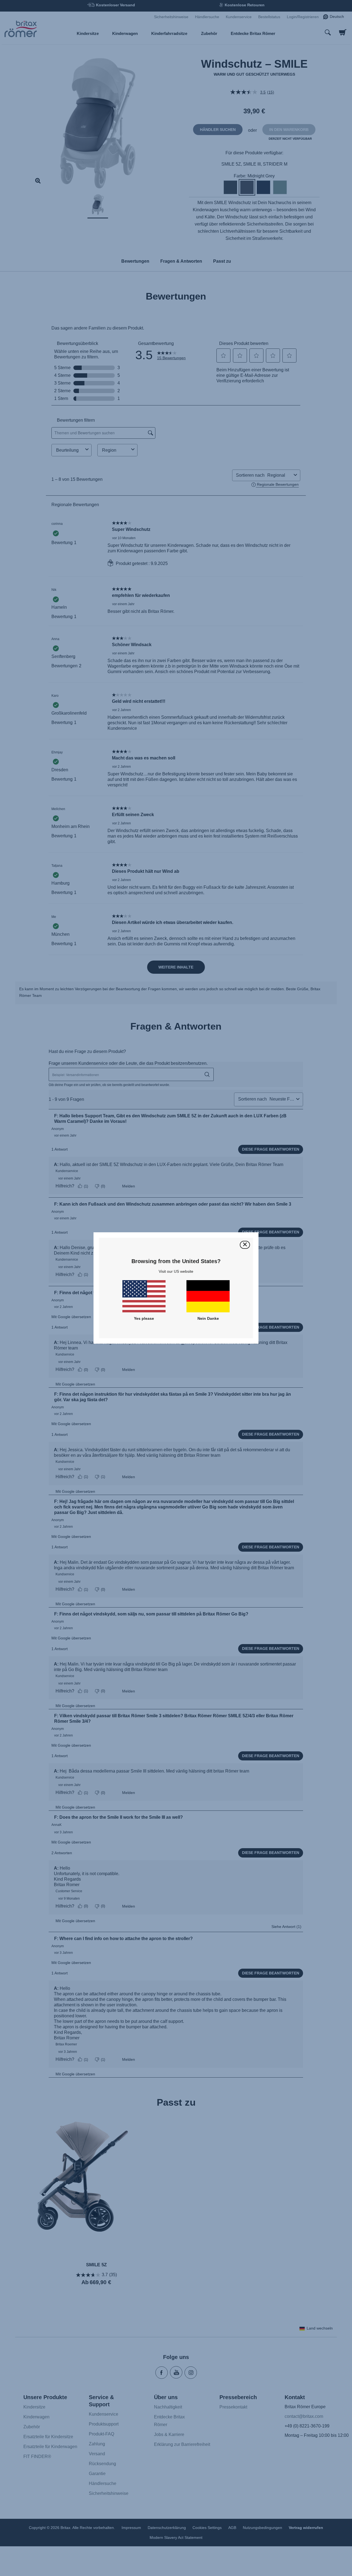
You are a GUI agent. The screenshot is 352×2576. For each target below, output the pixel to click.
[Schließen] (245, 1245)
